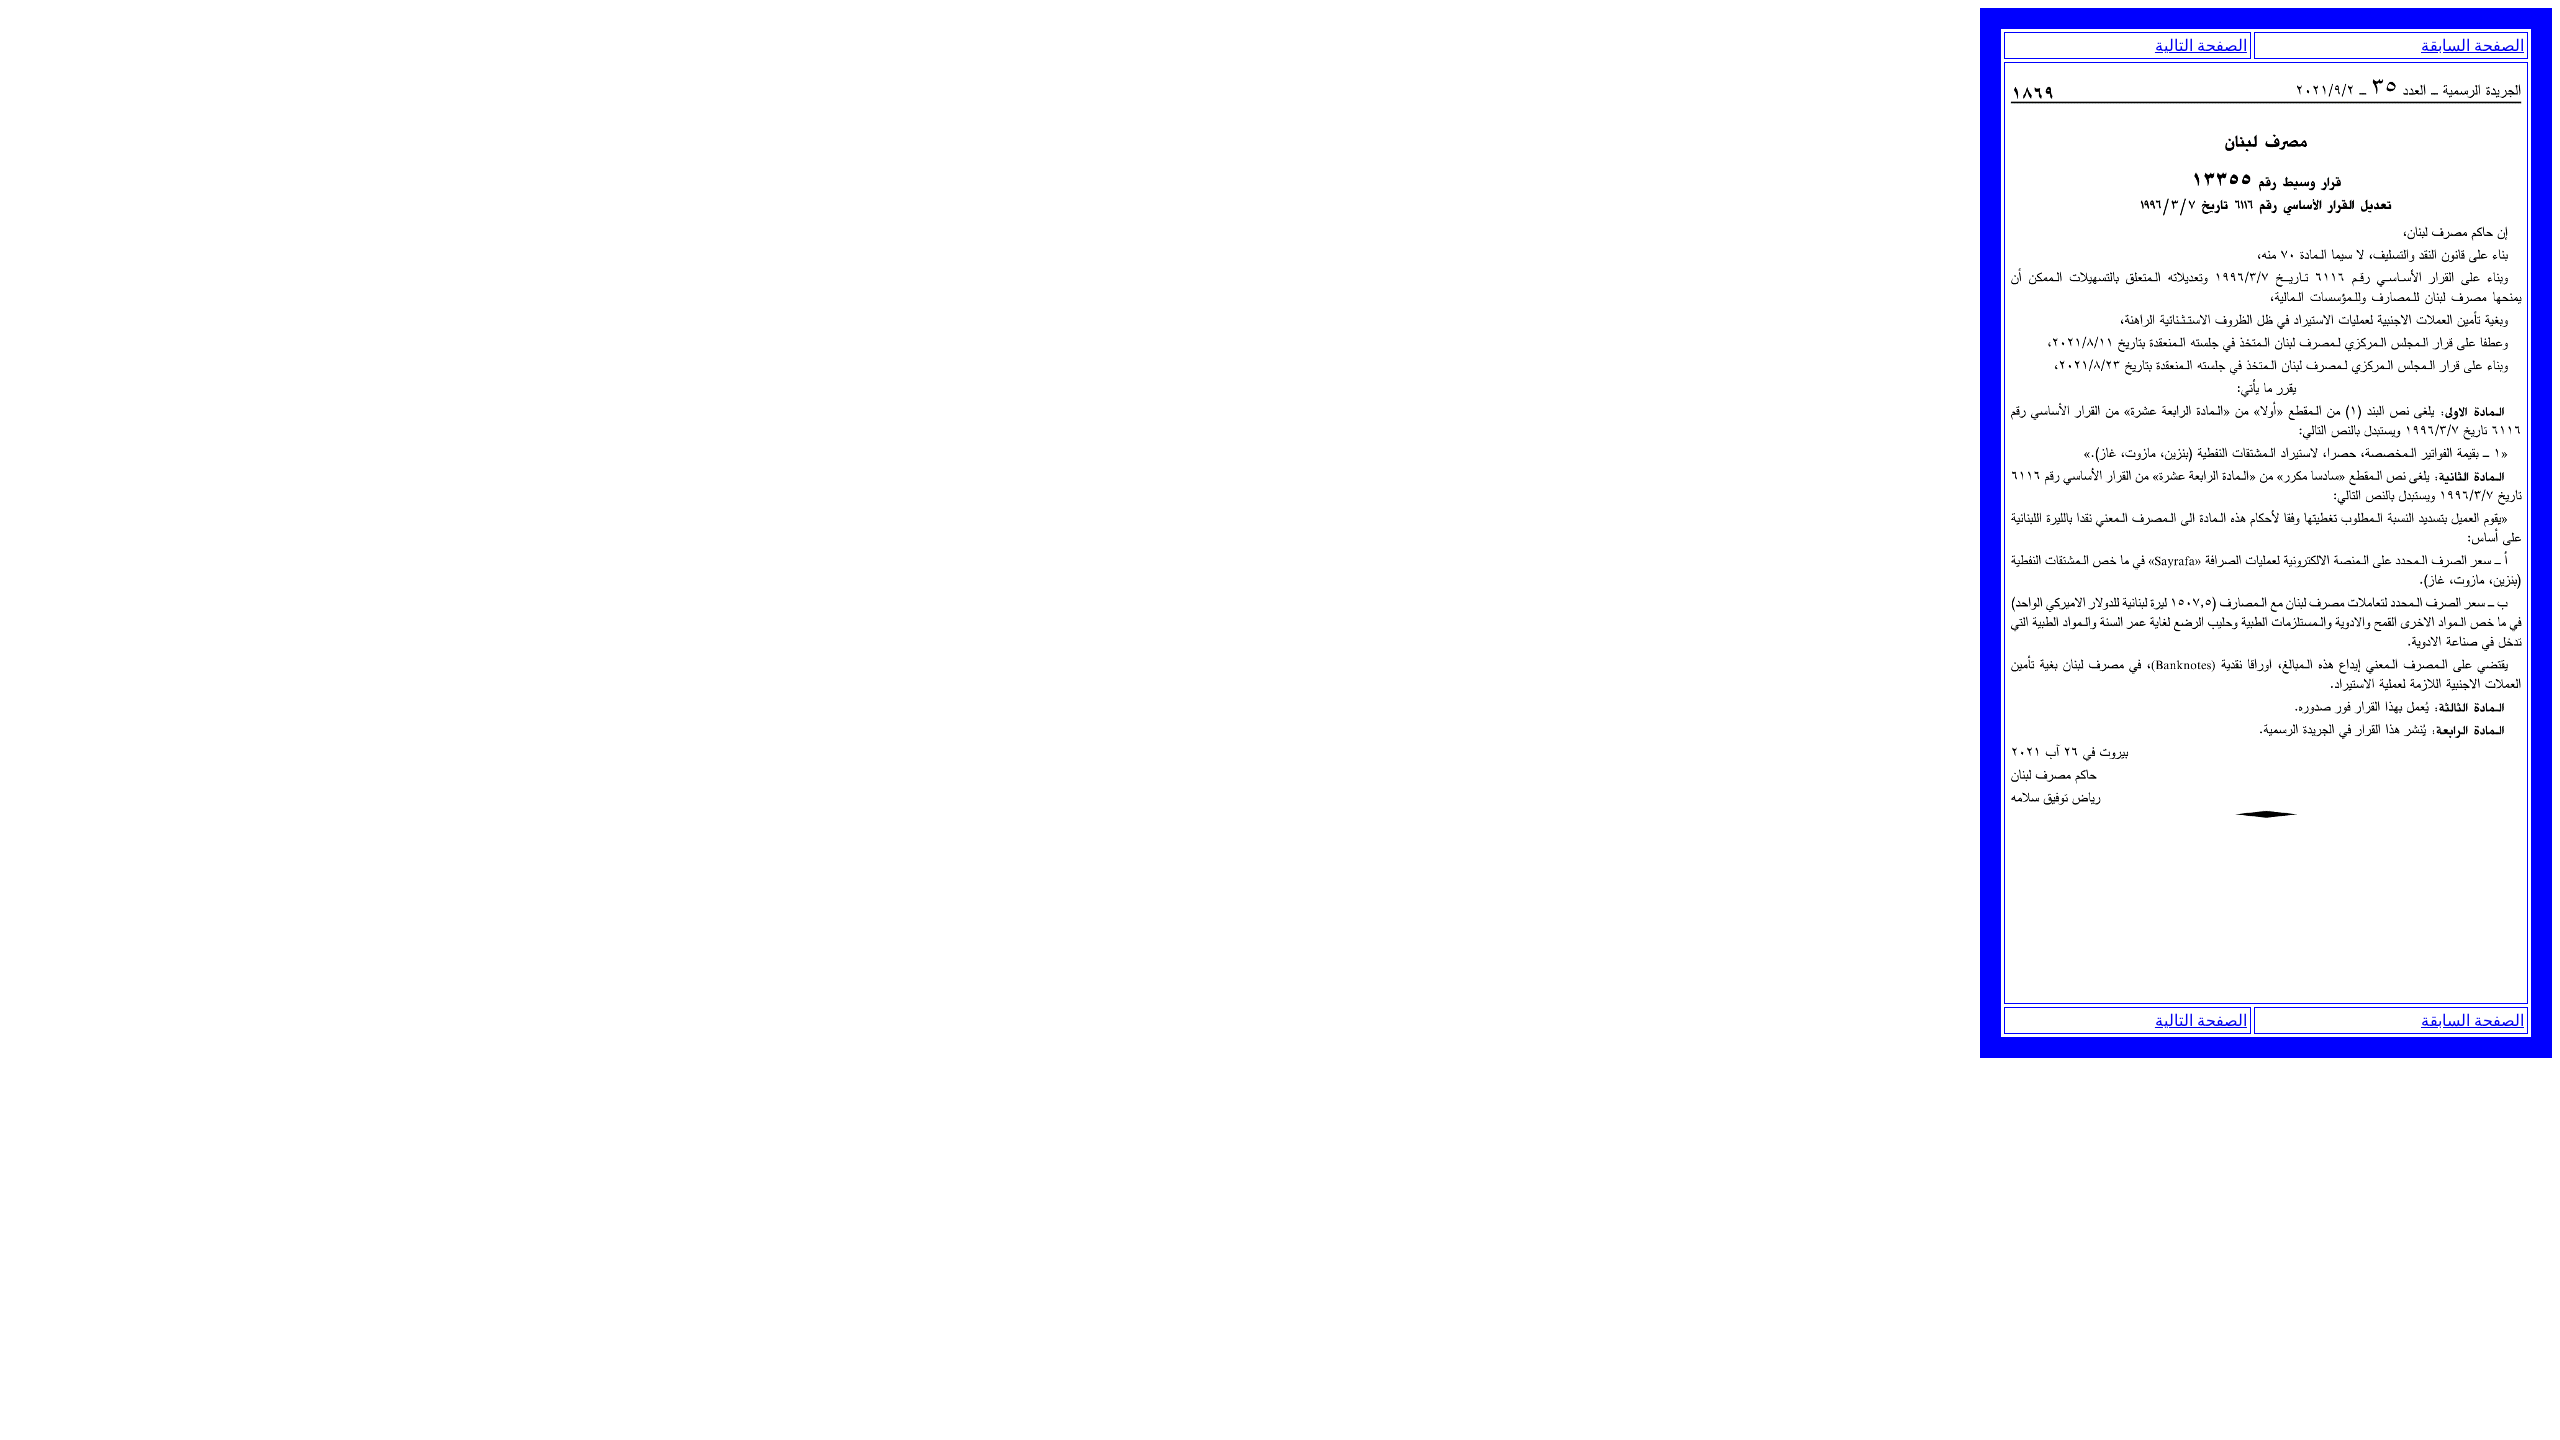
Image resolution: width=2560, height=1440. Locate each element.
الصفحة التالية (2201, 45)
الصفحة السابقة (2472, 45)
